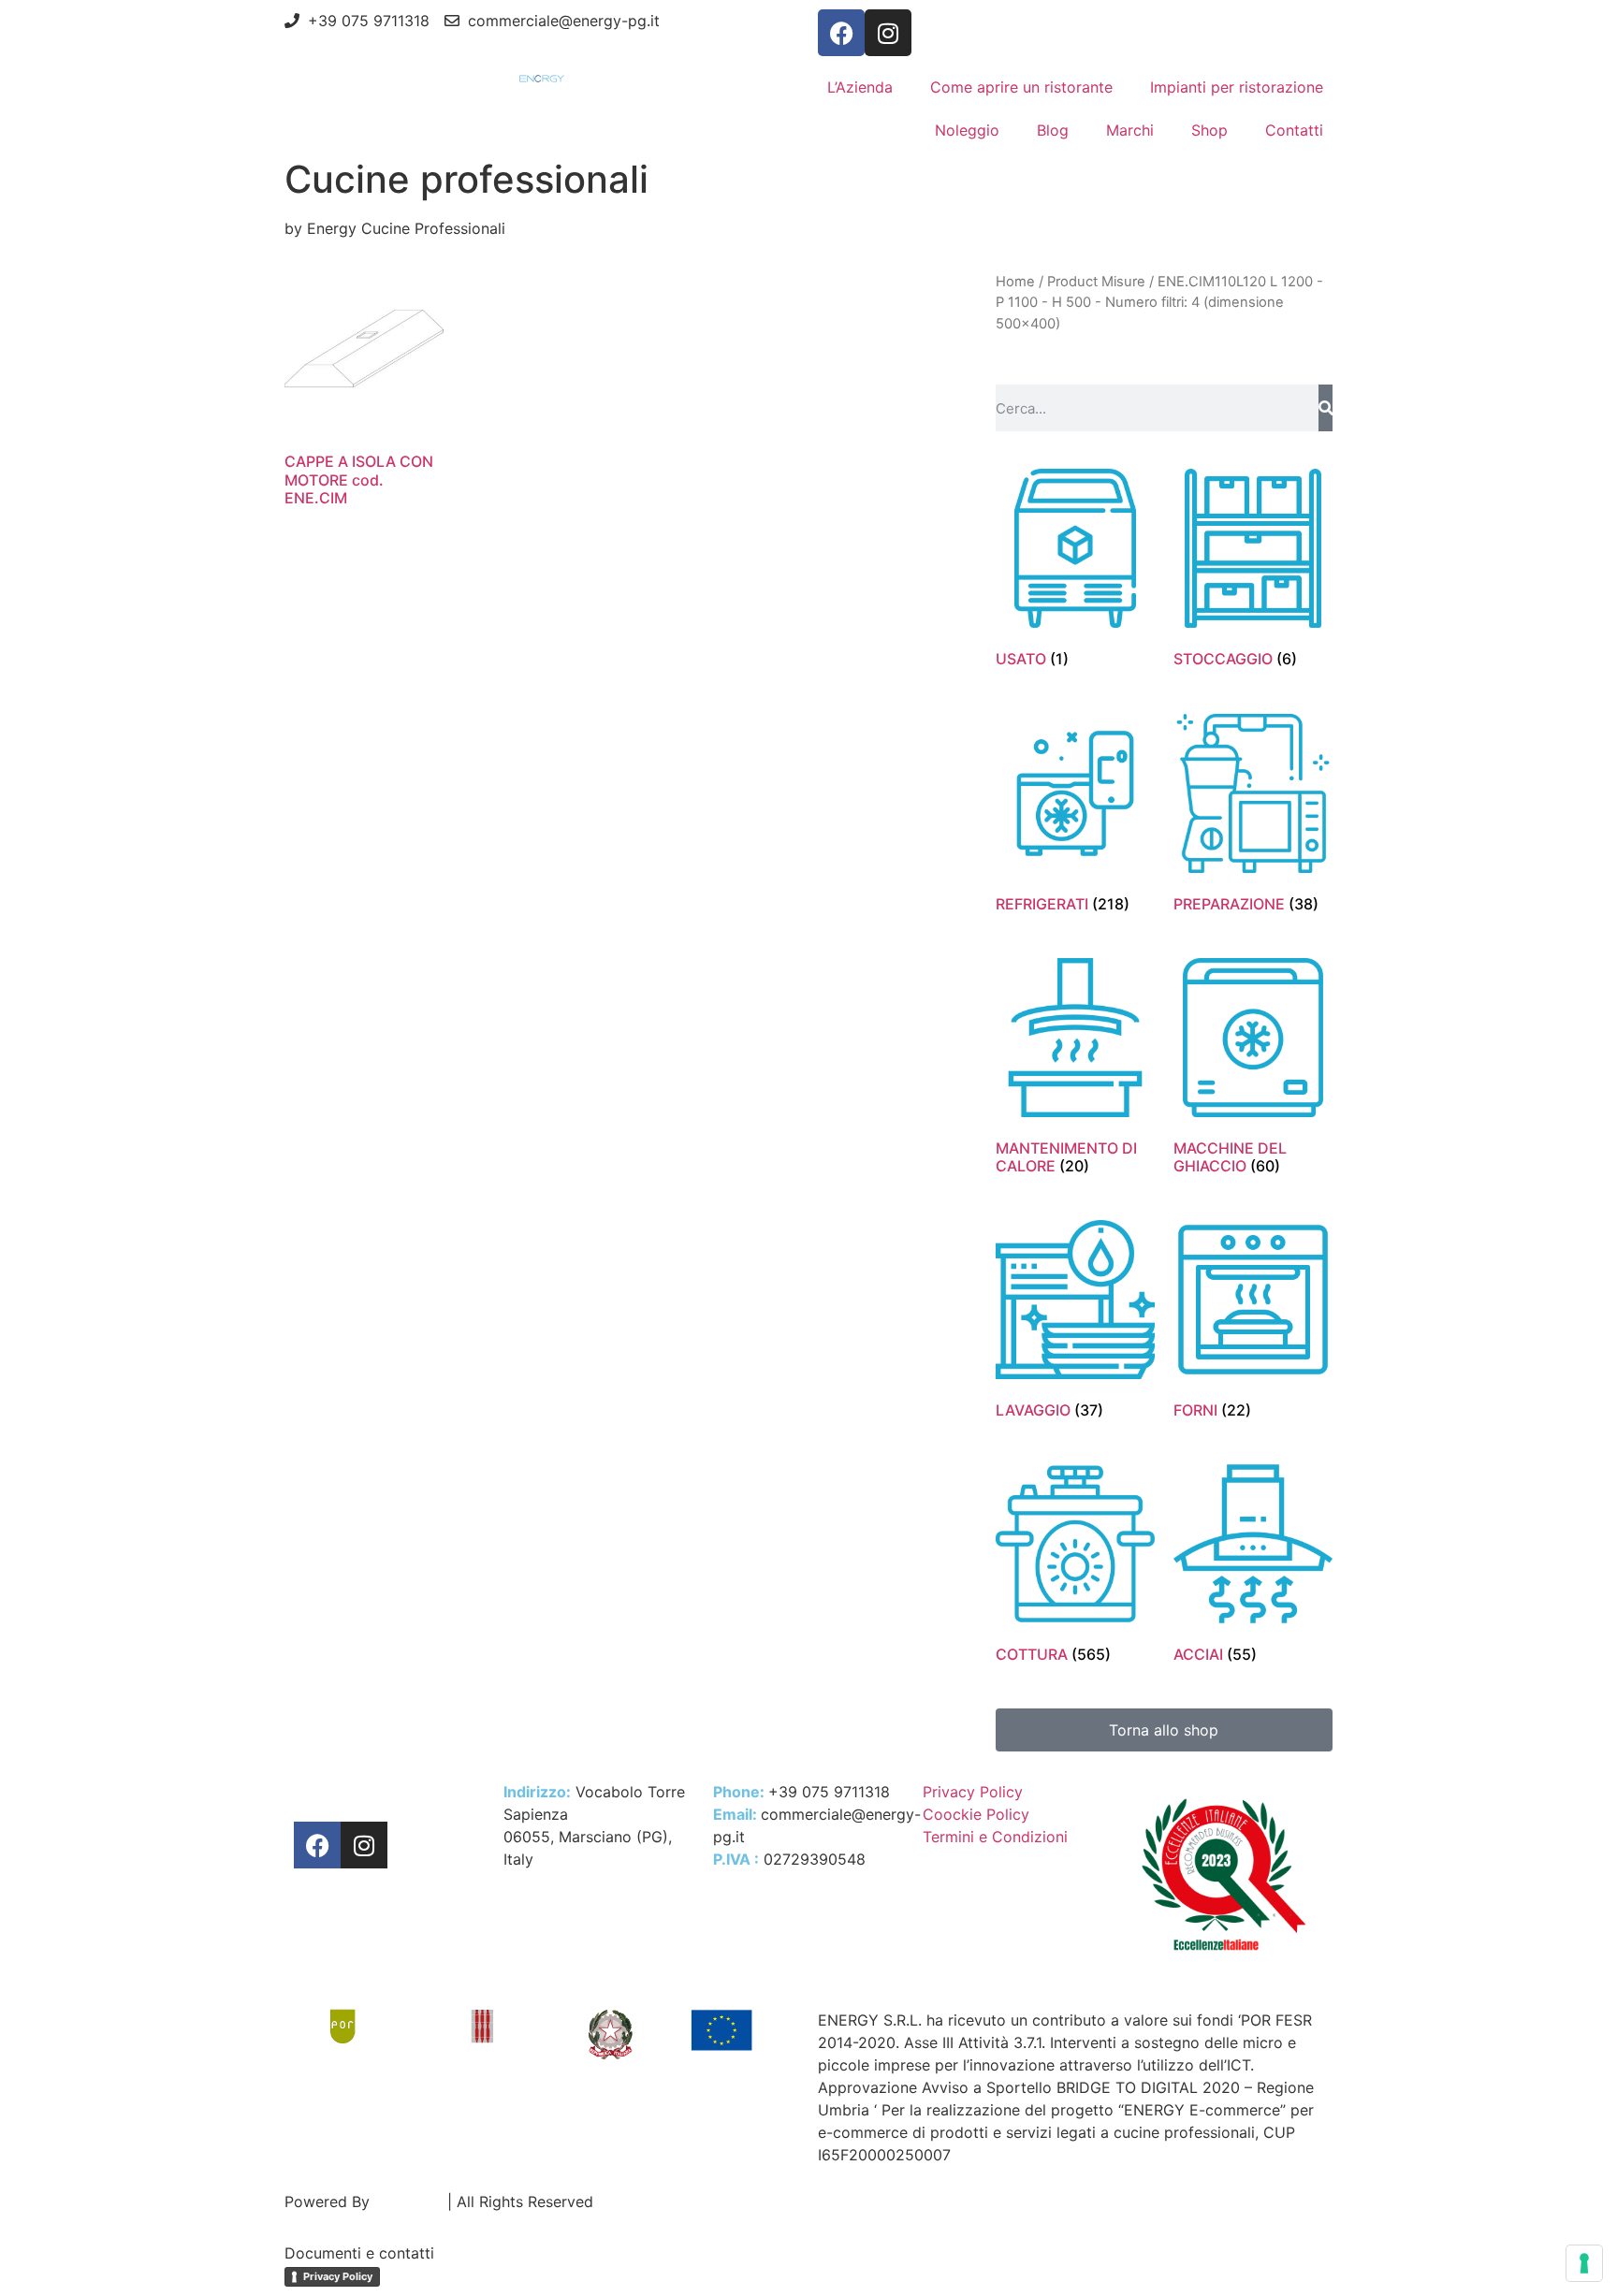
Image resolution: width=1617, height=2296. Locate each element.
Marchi (1130, 130)
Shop (1209, 130)
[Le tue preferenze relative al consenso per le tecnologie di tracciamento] (1584, 2263)
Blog (1053, 130)
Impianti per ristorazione (1237, 87)
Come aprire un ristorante (1021, 87)
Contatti (1294, 130)
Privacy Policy (338, 2276)
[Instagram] (888, 33)
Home (1015, 282)
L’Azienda (860, 87)
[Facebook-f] (841, 33)
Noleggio (967, 130)
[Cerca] (1326, 408)
